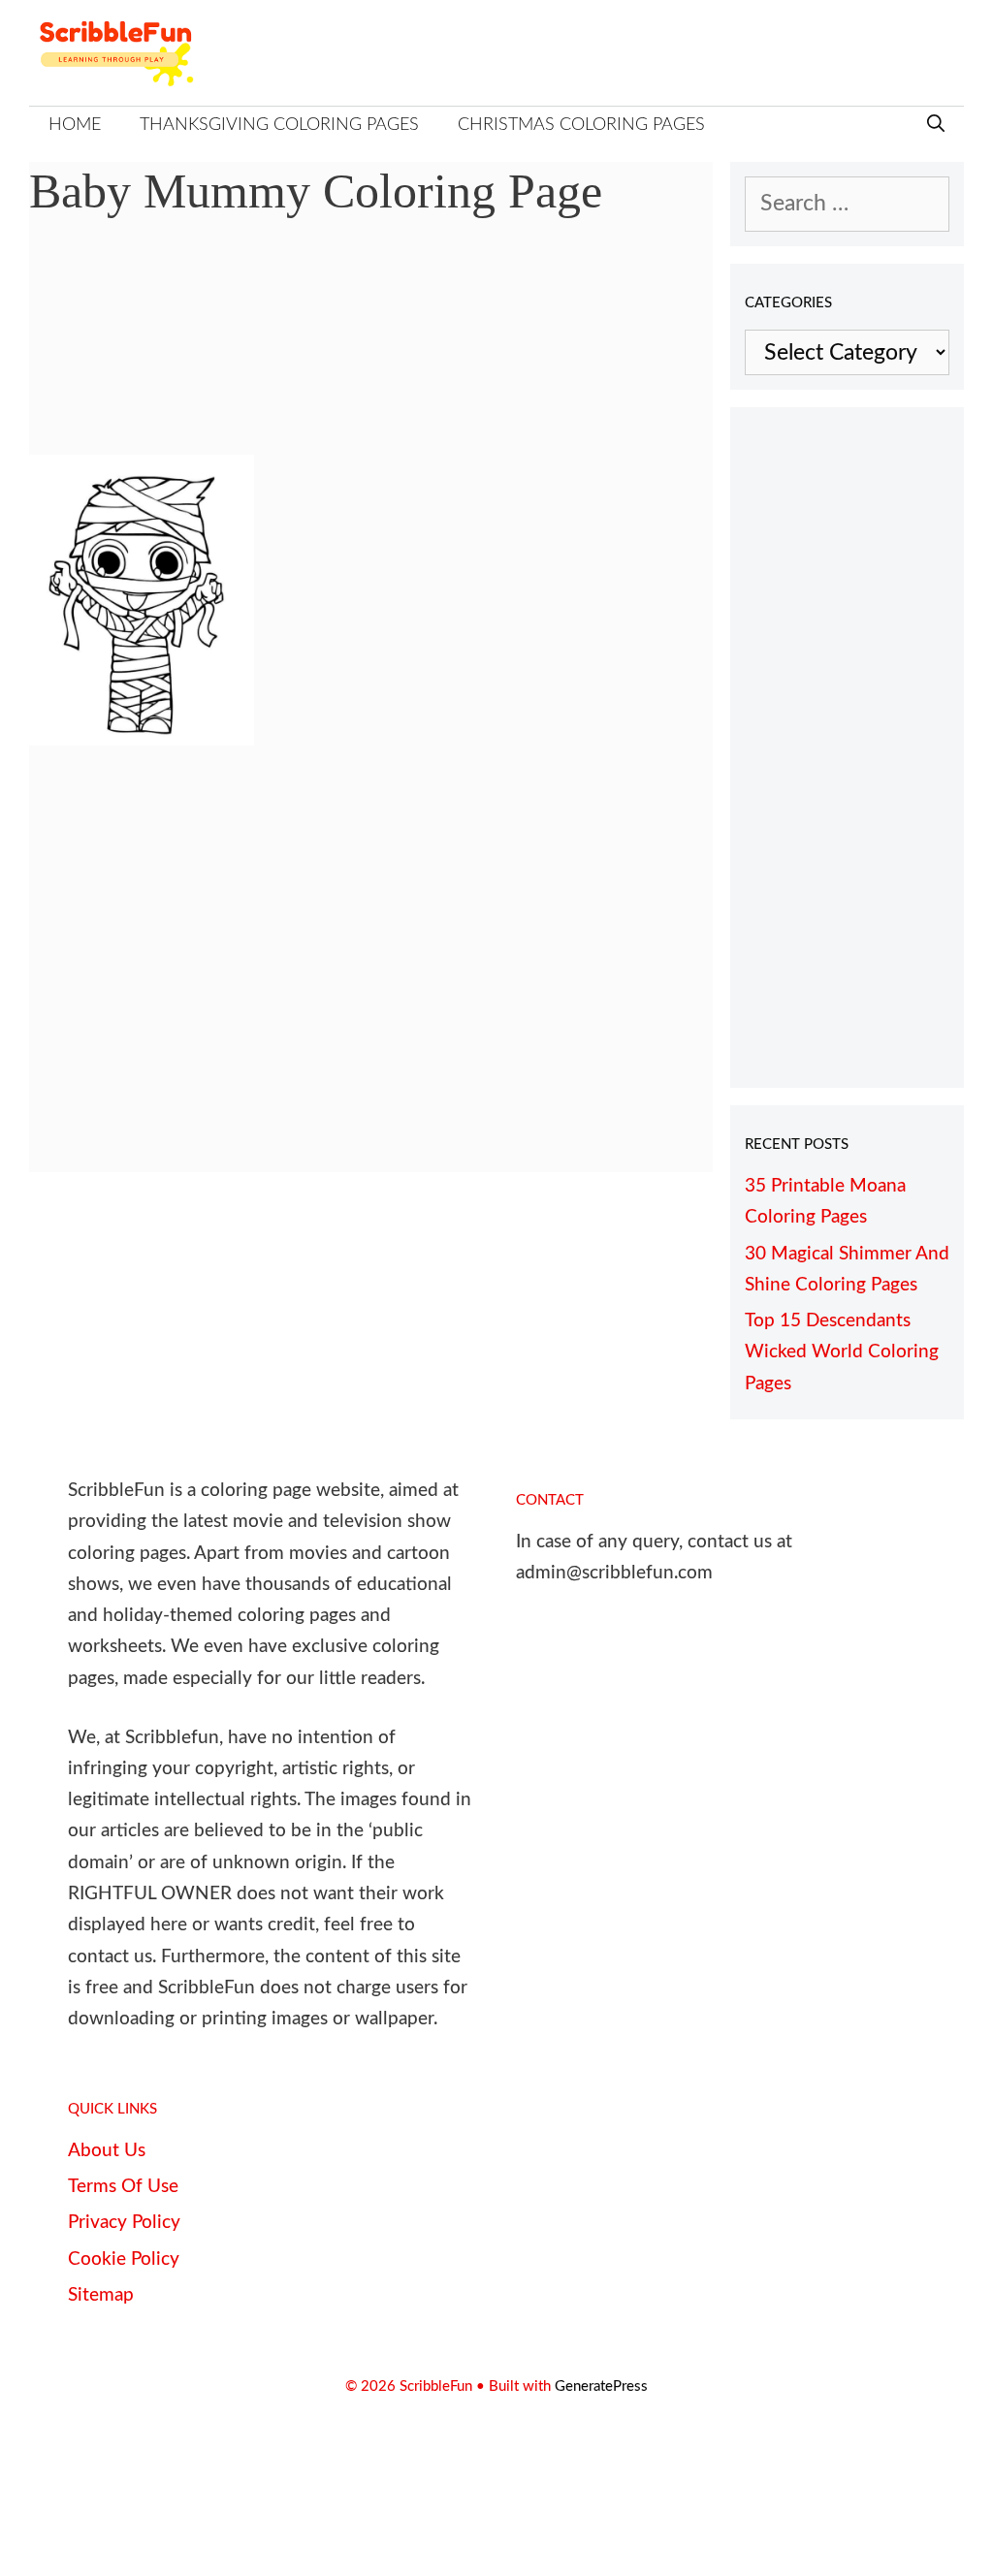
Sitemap (101, 2295)
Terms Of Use (123, 2187)
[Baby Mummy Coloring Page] (142, 738)
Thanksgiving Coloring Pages (279, 125)
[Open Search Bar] (936, 126)
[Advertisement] (371, 351)
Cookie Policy (124, 2259)
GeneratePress (601, 2386)
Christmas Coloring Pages (581, 125)
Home (75, 125)
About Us (107, 2151)
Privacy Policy (124, 2223)
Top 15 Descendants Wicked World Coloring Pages (842, 1352)
